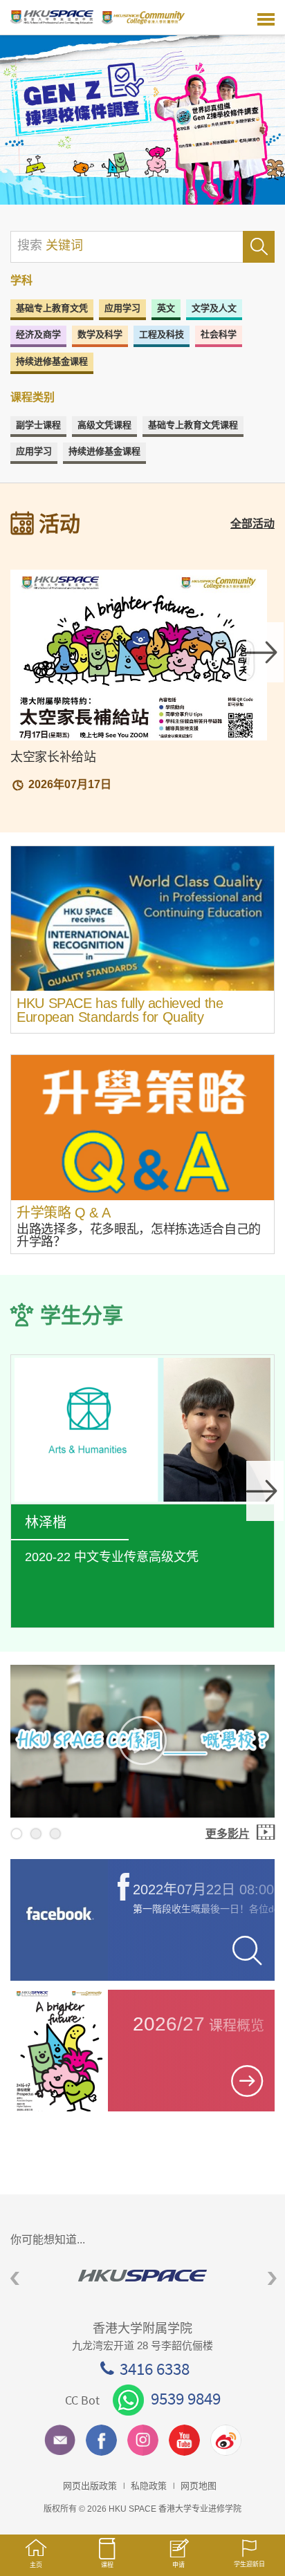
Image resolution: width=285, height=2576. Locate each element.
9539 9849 (186, 2398)
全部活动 (252, 524)
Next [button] (265, 652)
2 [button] (36, 1833)
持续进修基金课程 (52, 361)
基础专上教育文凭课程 (193, 425)
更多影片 (228, 1834)
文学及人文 (214, 308)
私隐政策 (149, 2486)
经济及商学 (38, 334)
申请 (178, 2565)
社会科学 (219, 334)
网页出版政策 (90, 2486)
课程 (107, 2565)
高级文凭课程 (104, 425)
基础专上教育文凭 (52, 308)
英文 (166, 308)
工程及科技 (162, 334)
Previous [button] (15, 2279)
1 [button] (17, 1833)
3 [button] (55, 1833)
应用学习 (122, 308)
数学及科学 (100, 334)
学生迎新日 (249, 2564)
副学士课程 (38, 425)
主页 (36, 2565)
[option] (142, 120)
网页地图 (199, 2486)
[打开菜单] (266, 17)
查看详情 (142, 1497)
